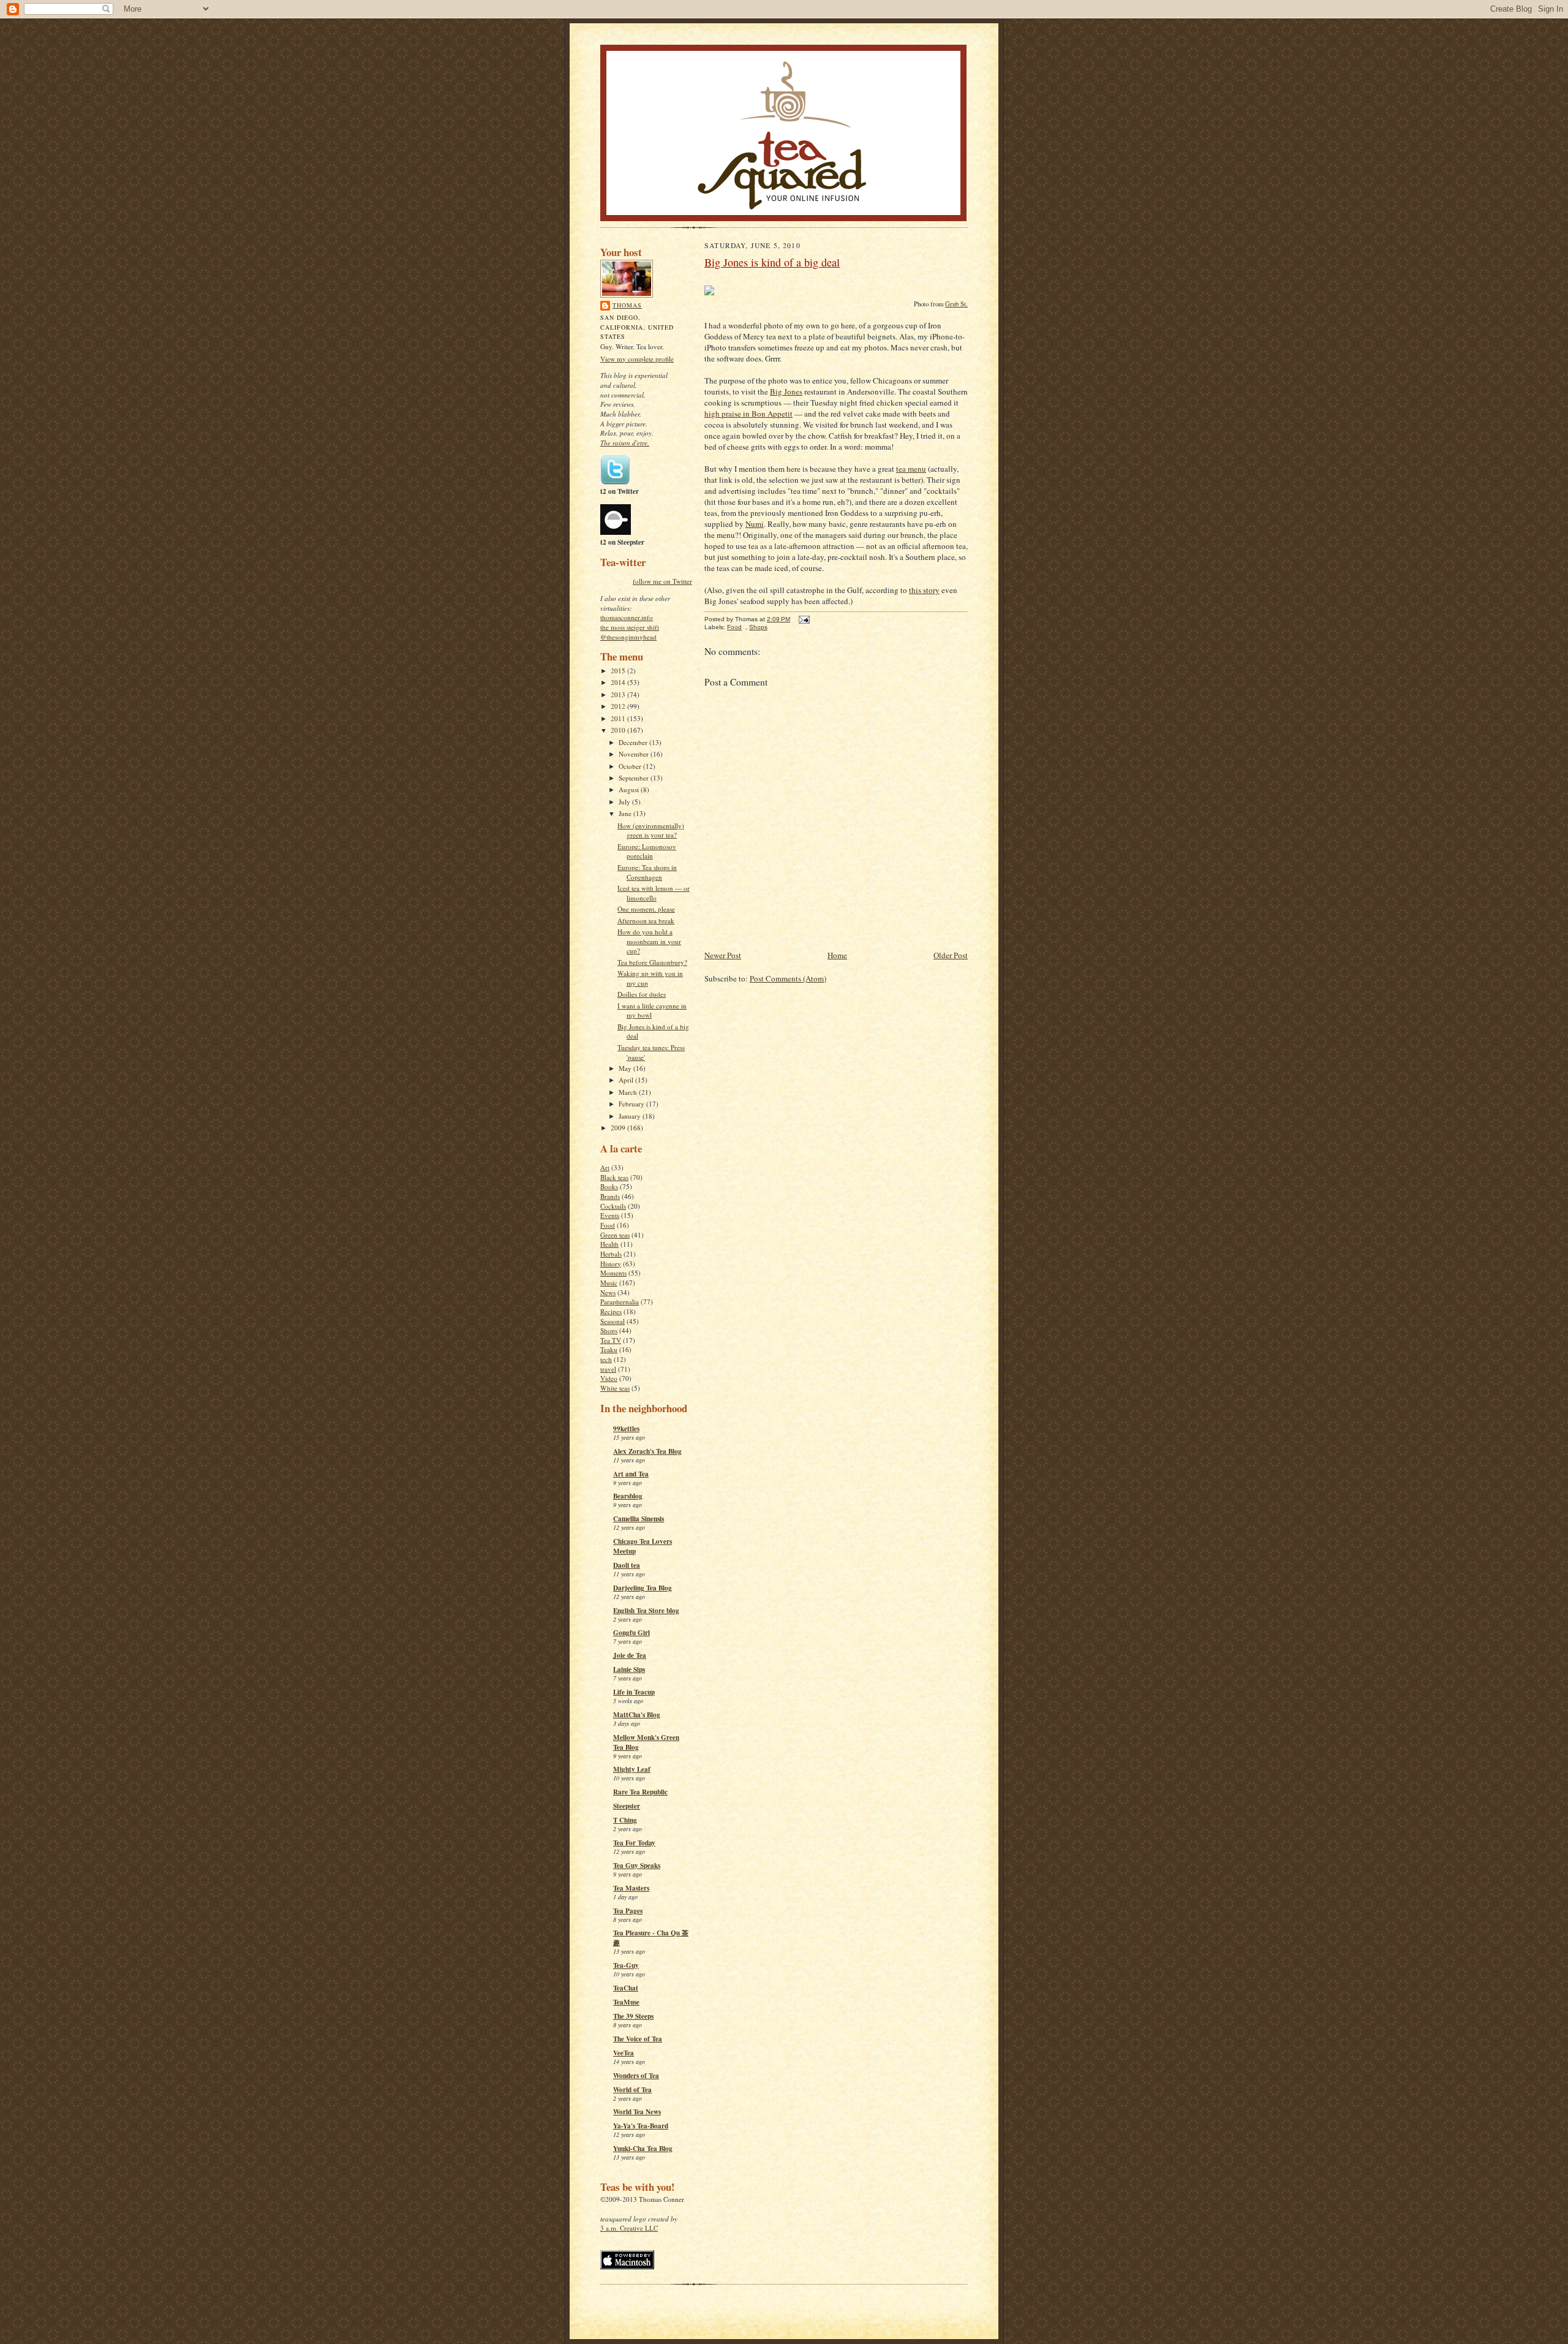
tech (606, 1359)
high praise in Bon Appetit (748, 414)
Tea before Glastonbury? (652, 962)
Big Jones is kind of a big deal (772, 262)
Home (837, 955)
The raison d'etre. (625, 443)
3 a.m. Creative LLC (629, 2228)
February (632, 1104)
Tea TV (611, 1340)
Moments (613, 1273)
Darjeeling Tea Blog (643, 1588)
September (635, 778)
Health (609, 1244)
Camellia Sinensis (639, 1519)
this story (924, 590)
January (631, 1116)
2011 (619, 718)
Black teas (614, 1177)
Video (609, 1378)
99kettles (626, 1429)
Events (610, 1215)
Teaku (609, 1349)
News (608, 1292)
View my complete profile (637, 359)
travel (608, 1369)
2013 (619, 694)
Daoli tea (627, 1565)
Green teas (615, 1235)
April (627, 1080)
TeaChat (626, 1988)
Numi (755, 524)
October (631, 766)
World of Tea (632, 2090)
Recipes (611, 1311)
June (626, 813)
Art (605, 1167)
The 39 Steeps (633, 2016)
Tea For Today (634, 1843)
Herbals (611, 1254)
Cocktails (613, 1206)
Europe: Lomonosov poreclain (647, 851)
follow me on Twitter (662, 581)
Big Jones (786, 391)
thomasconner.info (627, 617)
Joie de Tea (630, 1655)
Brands (610, 1196)
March (629, 1092)
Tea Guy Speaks (637, 1866)
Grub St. (956, 304)
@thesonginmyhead (628, 637)
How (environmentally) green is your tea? (651, 830)
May (626, 1068)
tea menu (911, 469)
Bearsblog (628, 1496)
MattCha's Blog (637, 1715)
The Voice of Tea (638, 2039)
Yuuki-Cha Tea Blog (643, 2149)
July (625, 802)
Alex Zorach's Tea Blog (647, 1451)
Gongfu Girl (631, 1633)
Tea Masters (631, 1888)
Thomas (627, 305)
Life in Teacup (634, 1692)
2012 (619, 706)
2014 (619, 682)
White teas (615, 1388)
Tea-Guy (626, 1965)
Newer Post (723, 955)
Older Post (951, 955)
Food (608, 1225)
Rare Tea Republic (640, 1792)
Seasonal (612, 1321)
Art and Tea (631, 1474)
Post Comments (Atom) (788, 978)
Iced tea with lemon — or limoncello (654, 893)
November (635, 754)
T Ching (625, 1820)
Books (609, 1186)
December (634, 742)
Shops (609, 1330)
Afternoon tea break (646, 921)
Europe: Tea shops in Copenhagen (647, 872)
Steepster (627, 1806)
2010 (619, 730)
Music (609, 1283)
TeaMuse (626, 2002)
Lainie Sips (629, 1669)
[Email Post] (803, 619)
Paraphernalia (620, 1302)
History (611, 1264)
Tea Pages (628, 1911)
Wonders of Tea (636, 2076)
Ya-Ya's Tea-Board (641, 2126)
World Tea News (637, 2112)
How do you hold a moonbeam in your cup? (649, 941)
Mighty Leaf (632, 1769)
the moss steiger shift (630, 627)
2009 (619, 1128)
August (630, 789)
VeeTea (624, 2053)
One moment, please (646, 909)
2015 (619, 671)
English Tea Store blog (646, 1611)
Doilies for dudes (642, 994)
